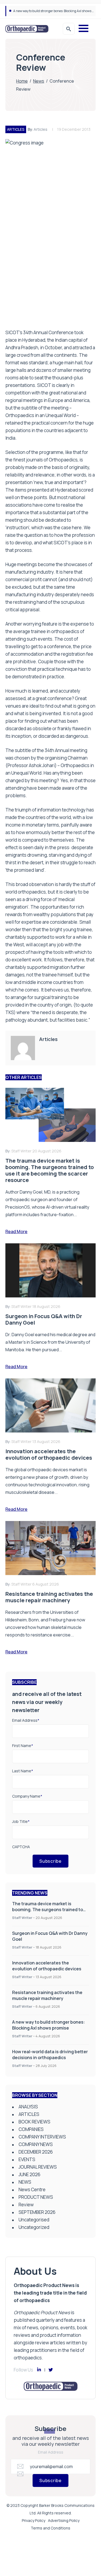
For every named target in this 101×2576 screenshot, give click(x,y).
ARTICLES (16, 129)
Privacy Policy (34, 2520)
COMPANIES (31, 2129)
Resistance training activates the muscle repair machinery (47, 1995)
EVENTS (27, 2159)
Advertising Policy (64, 2520)
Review (26, 2205)
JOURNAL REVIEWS (38, 2167)
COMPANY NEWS (36, 2144)
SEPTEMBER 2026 (37, 2212)
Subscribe (50, 1861)
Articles (41, 129)
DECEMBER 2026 (36, 2152)
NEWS (25, 2182)
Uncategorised (34, 2220)
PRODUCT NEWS (36, 2197)
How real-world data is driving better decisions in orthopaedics (50, 2055)
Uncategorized (34, 2227)
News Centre (32, 2189)
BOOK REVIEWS (34, 2122)
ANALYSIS (28, 2107)
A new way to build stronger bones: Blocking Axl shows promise (49, 2025)
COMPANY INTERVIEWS (42, 2137)
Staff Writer (22, 1918)
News (39, 81)
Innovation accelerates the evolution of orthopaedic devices (47, 1966)
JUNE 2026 (29, 2174)
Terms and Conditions (50, 2528)
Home (22, 81)
